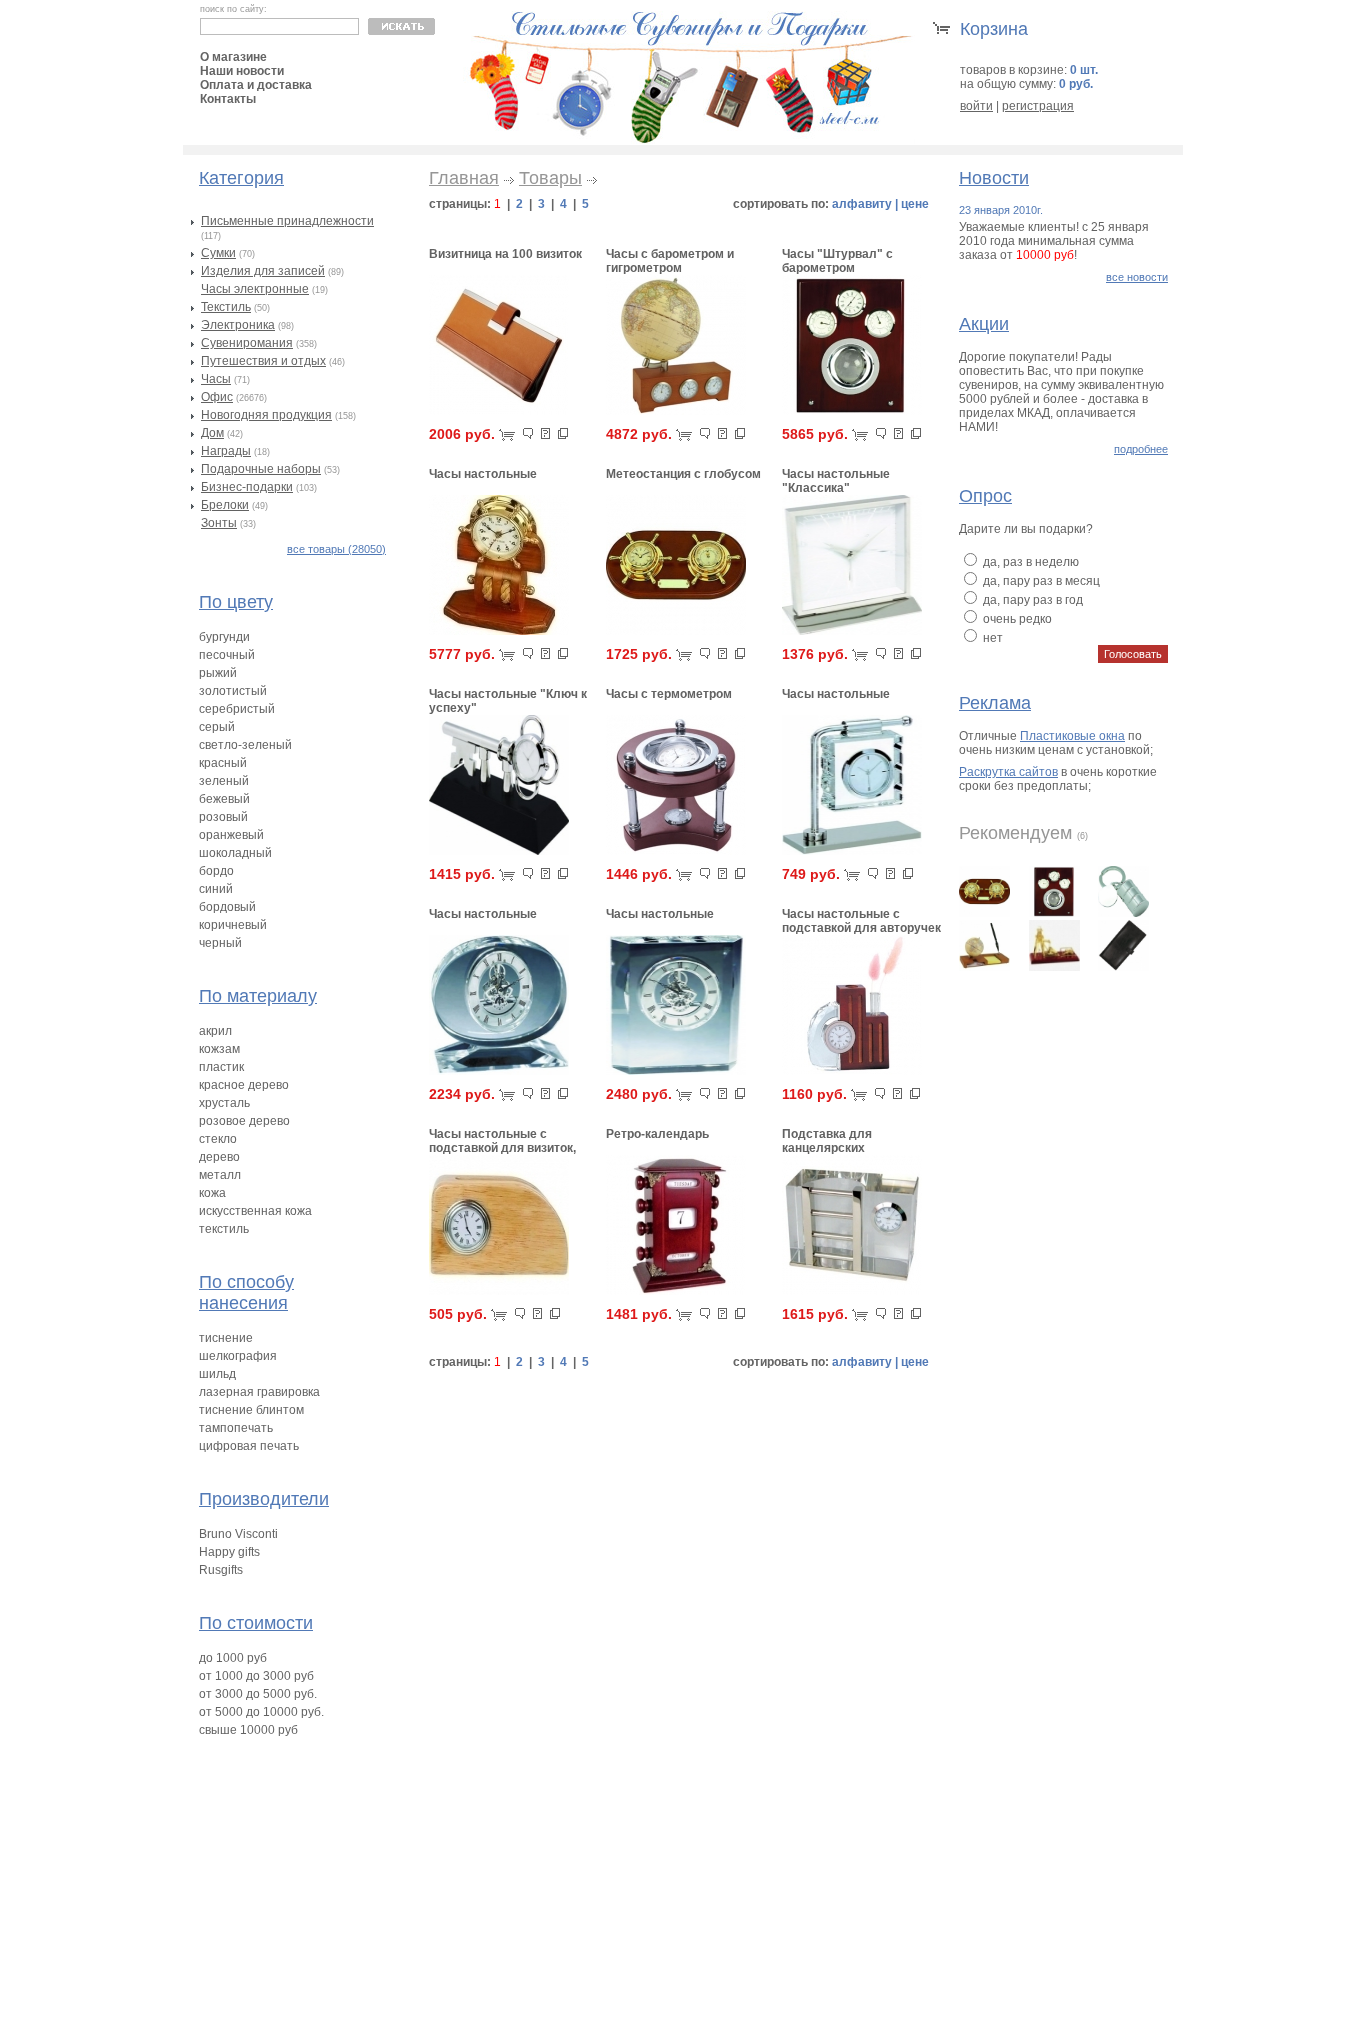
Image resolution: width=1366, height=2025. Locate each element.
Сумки (218, 253)
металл (220, 1175)
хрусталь (224, 1103)
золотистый (233, 691)
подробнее (1141, 449)
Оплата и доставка (256, 85)
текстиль (224, 1229)
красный (223, 763)
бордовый (227, 907)
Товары (550, 178)
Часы (216, 379)
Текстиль (226, 307)
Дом (212, 433)
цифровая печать (249, 1446)
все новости (1137, 277)
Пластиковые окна (1072, 736)
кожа (212, 1193)
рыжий (218, 673)
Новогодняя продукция (266, 415)
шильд (217, 1374)
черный (220, 943)
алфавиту (862, 204)
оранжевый (231, 835)
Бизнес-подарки (247, 487)
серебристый (237, 709)
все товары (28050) (336, 549)
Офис (217, 397)
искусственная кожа (255, 1211)
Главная (464, 178)
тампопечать (236, 1428)
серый (217, 727)
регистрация (1038, 106)
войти (976, 106)
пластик (221, 1067)
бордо (216, 871)
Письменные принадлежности (287, 221)
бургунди (224, 637)
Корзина (994, 29)
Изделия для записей (263, 271)
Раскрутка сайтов (1008, 772)
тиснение (226, 1338)
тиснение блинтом (251, 1410)
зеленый (224, 781)
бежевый (224, 799)
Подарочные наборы (261, 469)
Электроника (238, 325)
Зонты (219, 523)
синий (216, 889)
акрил (215, 1031)
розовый (223, 817)
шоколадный (235, 853)
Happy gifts (229, 1552)
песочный (227, 655)
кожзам (219, 1049)
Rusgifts (221, 1570)
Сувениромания (247, 343)
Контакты (228, 99)
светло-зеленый (245, 745)
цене (915, 204)
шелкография (238, 1356)
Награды (226, 451)
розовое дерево (244, 1121)
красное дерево (244, 1085)
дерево (219, 1157)
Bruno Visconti (238, 1534)
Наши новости (242, 71)
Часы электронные (255, 289)
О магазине (233, 57)
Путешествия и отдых (263, 361)
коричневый (233, 925)
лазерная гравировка (259, 1392)
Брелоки (225, 505)
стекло (218, 1139)
